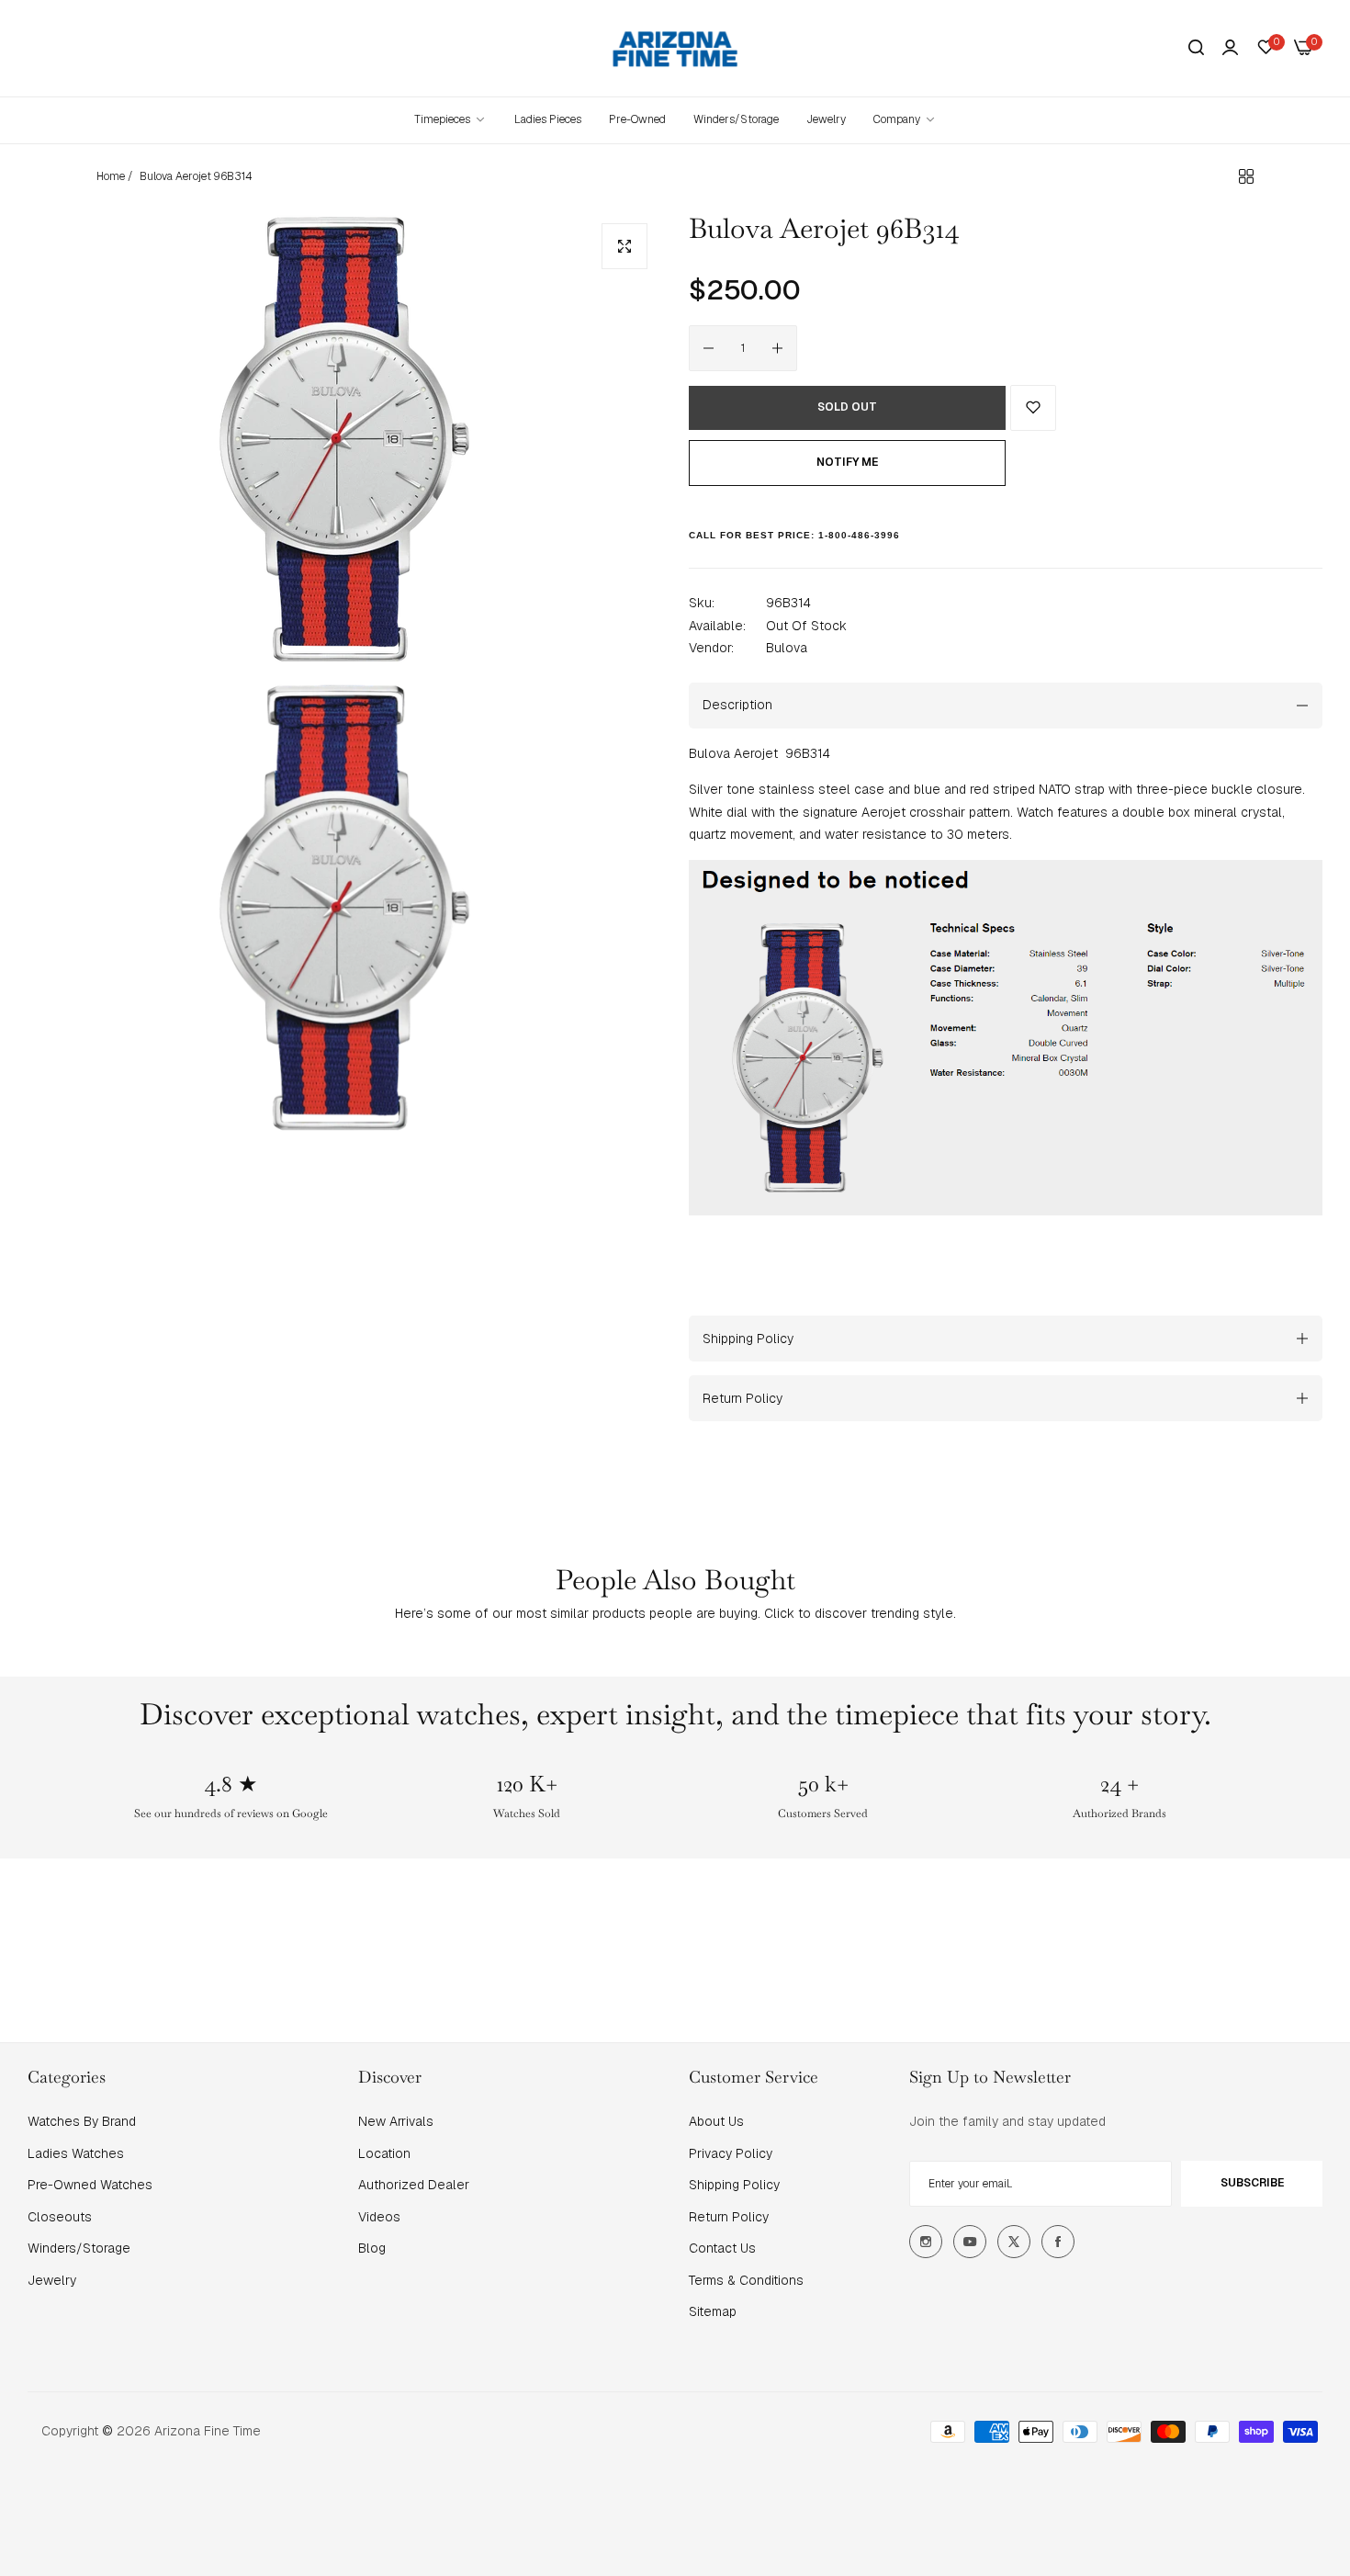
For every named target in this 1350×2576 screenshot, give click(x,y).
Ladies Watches (76, 2153)
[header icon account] (1230, 48)
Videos (379, 2217)
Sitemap (713, 2311)
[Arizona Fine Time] (675, 48)
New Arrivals (396, 2121)
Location (384, 2153)
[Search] (1196, 48)
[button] (1033, 408)
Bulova (787, 648)
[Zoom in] (624, 246)
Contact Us (722, 2248)
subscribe (1252, 2183)
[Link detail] (926, 2242)
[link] (905, 120)
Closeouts (60, 2217)
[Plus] (777, 348)
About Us (716, 2121)
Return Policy (729, 2217)
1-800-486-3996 (859, 535)
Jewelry (52, 2280)
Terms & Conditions (746, 2280)
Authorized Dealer (414, 2185)
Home (111, 176)
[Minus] (709, 348)
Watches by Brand (82, 2121)
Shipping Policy (734, 2185)
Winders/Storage (79, 2248)
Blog (372, 2248)
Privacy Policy (731, 2153)
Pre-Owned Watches (90, 2185)
